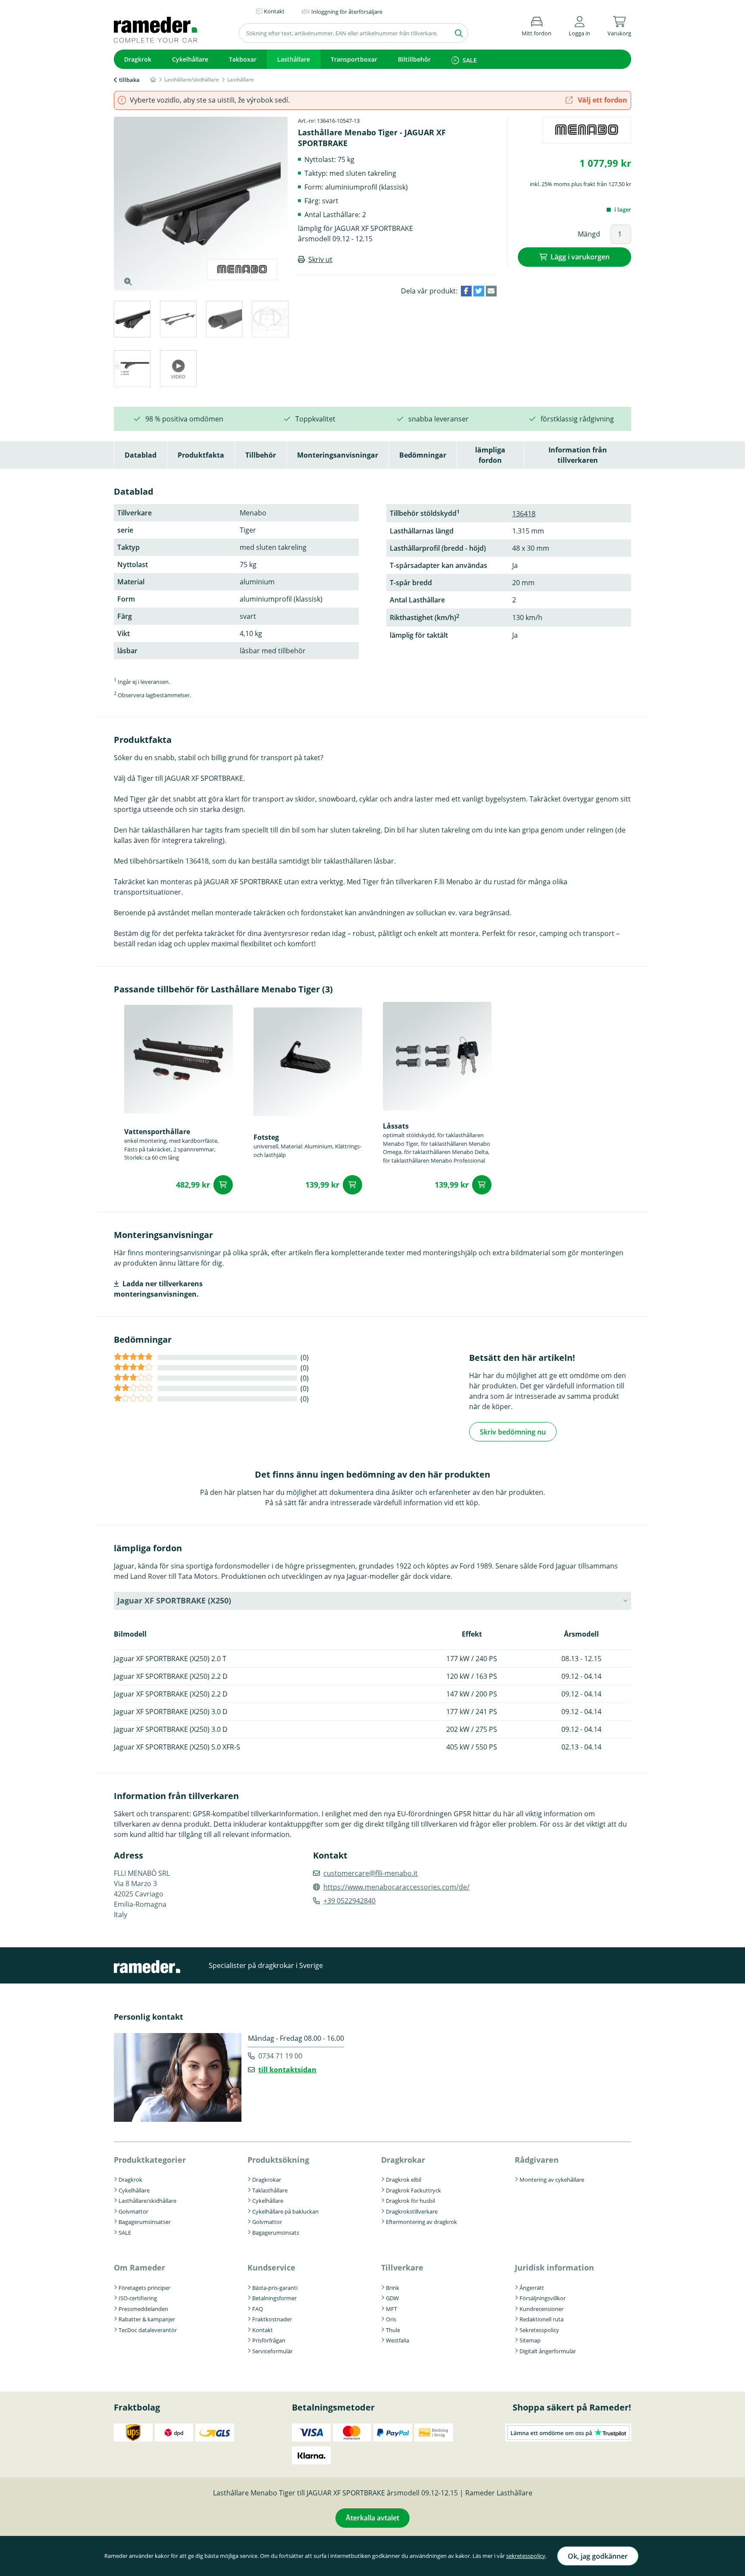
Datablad (141, 455)
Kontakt (263, 2330)
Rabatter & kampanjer (147, 2319)
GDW (392, 2298)
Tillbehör (261, 455)
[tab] (132, 320)
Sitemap (530, 2340)
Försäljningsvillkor (543, 2298)
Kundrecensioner (542, 2309)
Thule (393, 2330)
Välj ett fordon (602, 100)
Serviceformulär (272, 2351)
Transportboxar (354, 59)
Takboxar (243, 59)
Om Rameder (139, 2267)
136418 (524, 514)
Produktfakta (201, 455)
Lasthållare (294, 59)
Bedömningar (423, 455)
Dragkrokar (267, 2180)
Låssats (396, 1126)
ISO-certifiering (138, 2298)
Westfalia (398, 2340)
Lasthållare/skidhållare (147, 2201)
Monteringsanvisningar (338, 455)
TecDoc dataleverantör (148, 2330)
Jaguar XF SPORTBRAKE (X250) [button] (174, 1600)
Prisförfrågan (269, 2340)
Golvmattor (133, 2211)
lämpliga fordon (490, 455)
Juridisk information (554, 2267)
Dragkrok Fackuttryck (413, 2190)
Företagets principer (144, 2288)
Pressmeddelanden (143, 2309)
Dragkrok (138, 59)
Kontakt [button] (274, 11)
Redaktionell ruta (542, 2319)
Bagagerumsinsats (276, 2233)
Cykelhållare (190, 59)
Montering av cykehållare (552, 2180)
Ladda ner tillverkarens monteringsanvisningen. (158, 1289)
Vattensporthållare (157, 1132)
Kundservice (271, 2267)
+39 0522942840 (349, 1901)
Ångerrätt (532, 2288)
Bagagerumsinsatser (145, 2222)
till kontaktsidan (287, 2070)
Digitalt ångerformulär (548, 2351)
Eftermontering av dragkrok (421, 2222)
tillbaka (129, 80)
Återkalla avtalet (372, 2518)
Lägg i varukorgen (580, 257)
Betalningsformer (274, 2298)
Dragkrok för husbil (410, 2201)
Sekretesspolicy (539, 2330)
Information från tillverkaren (578, 455)
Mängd (589, 234)
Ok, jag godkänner (598, 2556)
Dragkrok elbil (404, 2180)
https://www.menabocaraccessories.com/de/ (396, 1887)
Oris (391, 2319)
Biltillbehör (414, 59)
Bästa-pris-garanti (275, 2288)
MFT (391, 2309)
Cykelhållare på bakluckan (285, 2211)
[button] (579, 25)
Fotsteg (266, 1137)
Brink (393, 2288)
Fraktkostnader (272, 2319)
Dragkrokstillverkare (412, 2211)
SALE (470, 60)
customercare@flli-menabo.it (371, 1873)
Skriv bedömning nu (513, 1432)
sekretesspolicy (526, 2556)
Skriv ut (320, 259)
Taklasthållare (270, 2190)
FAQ (258, 2309)
